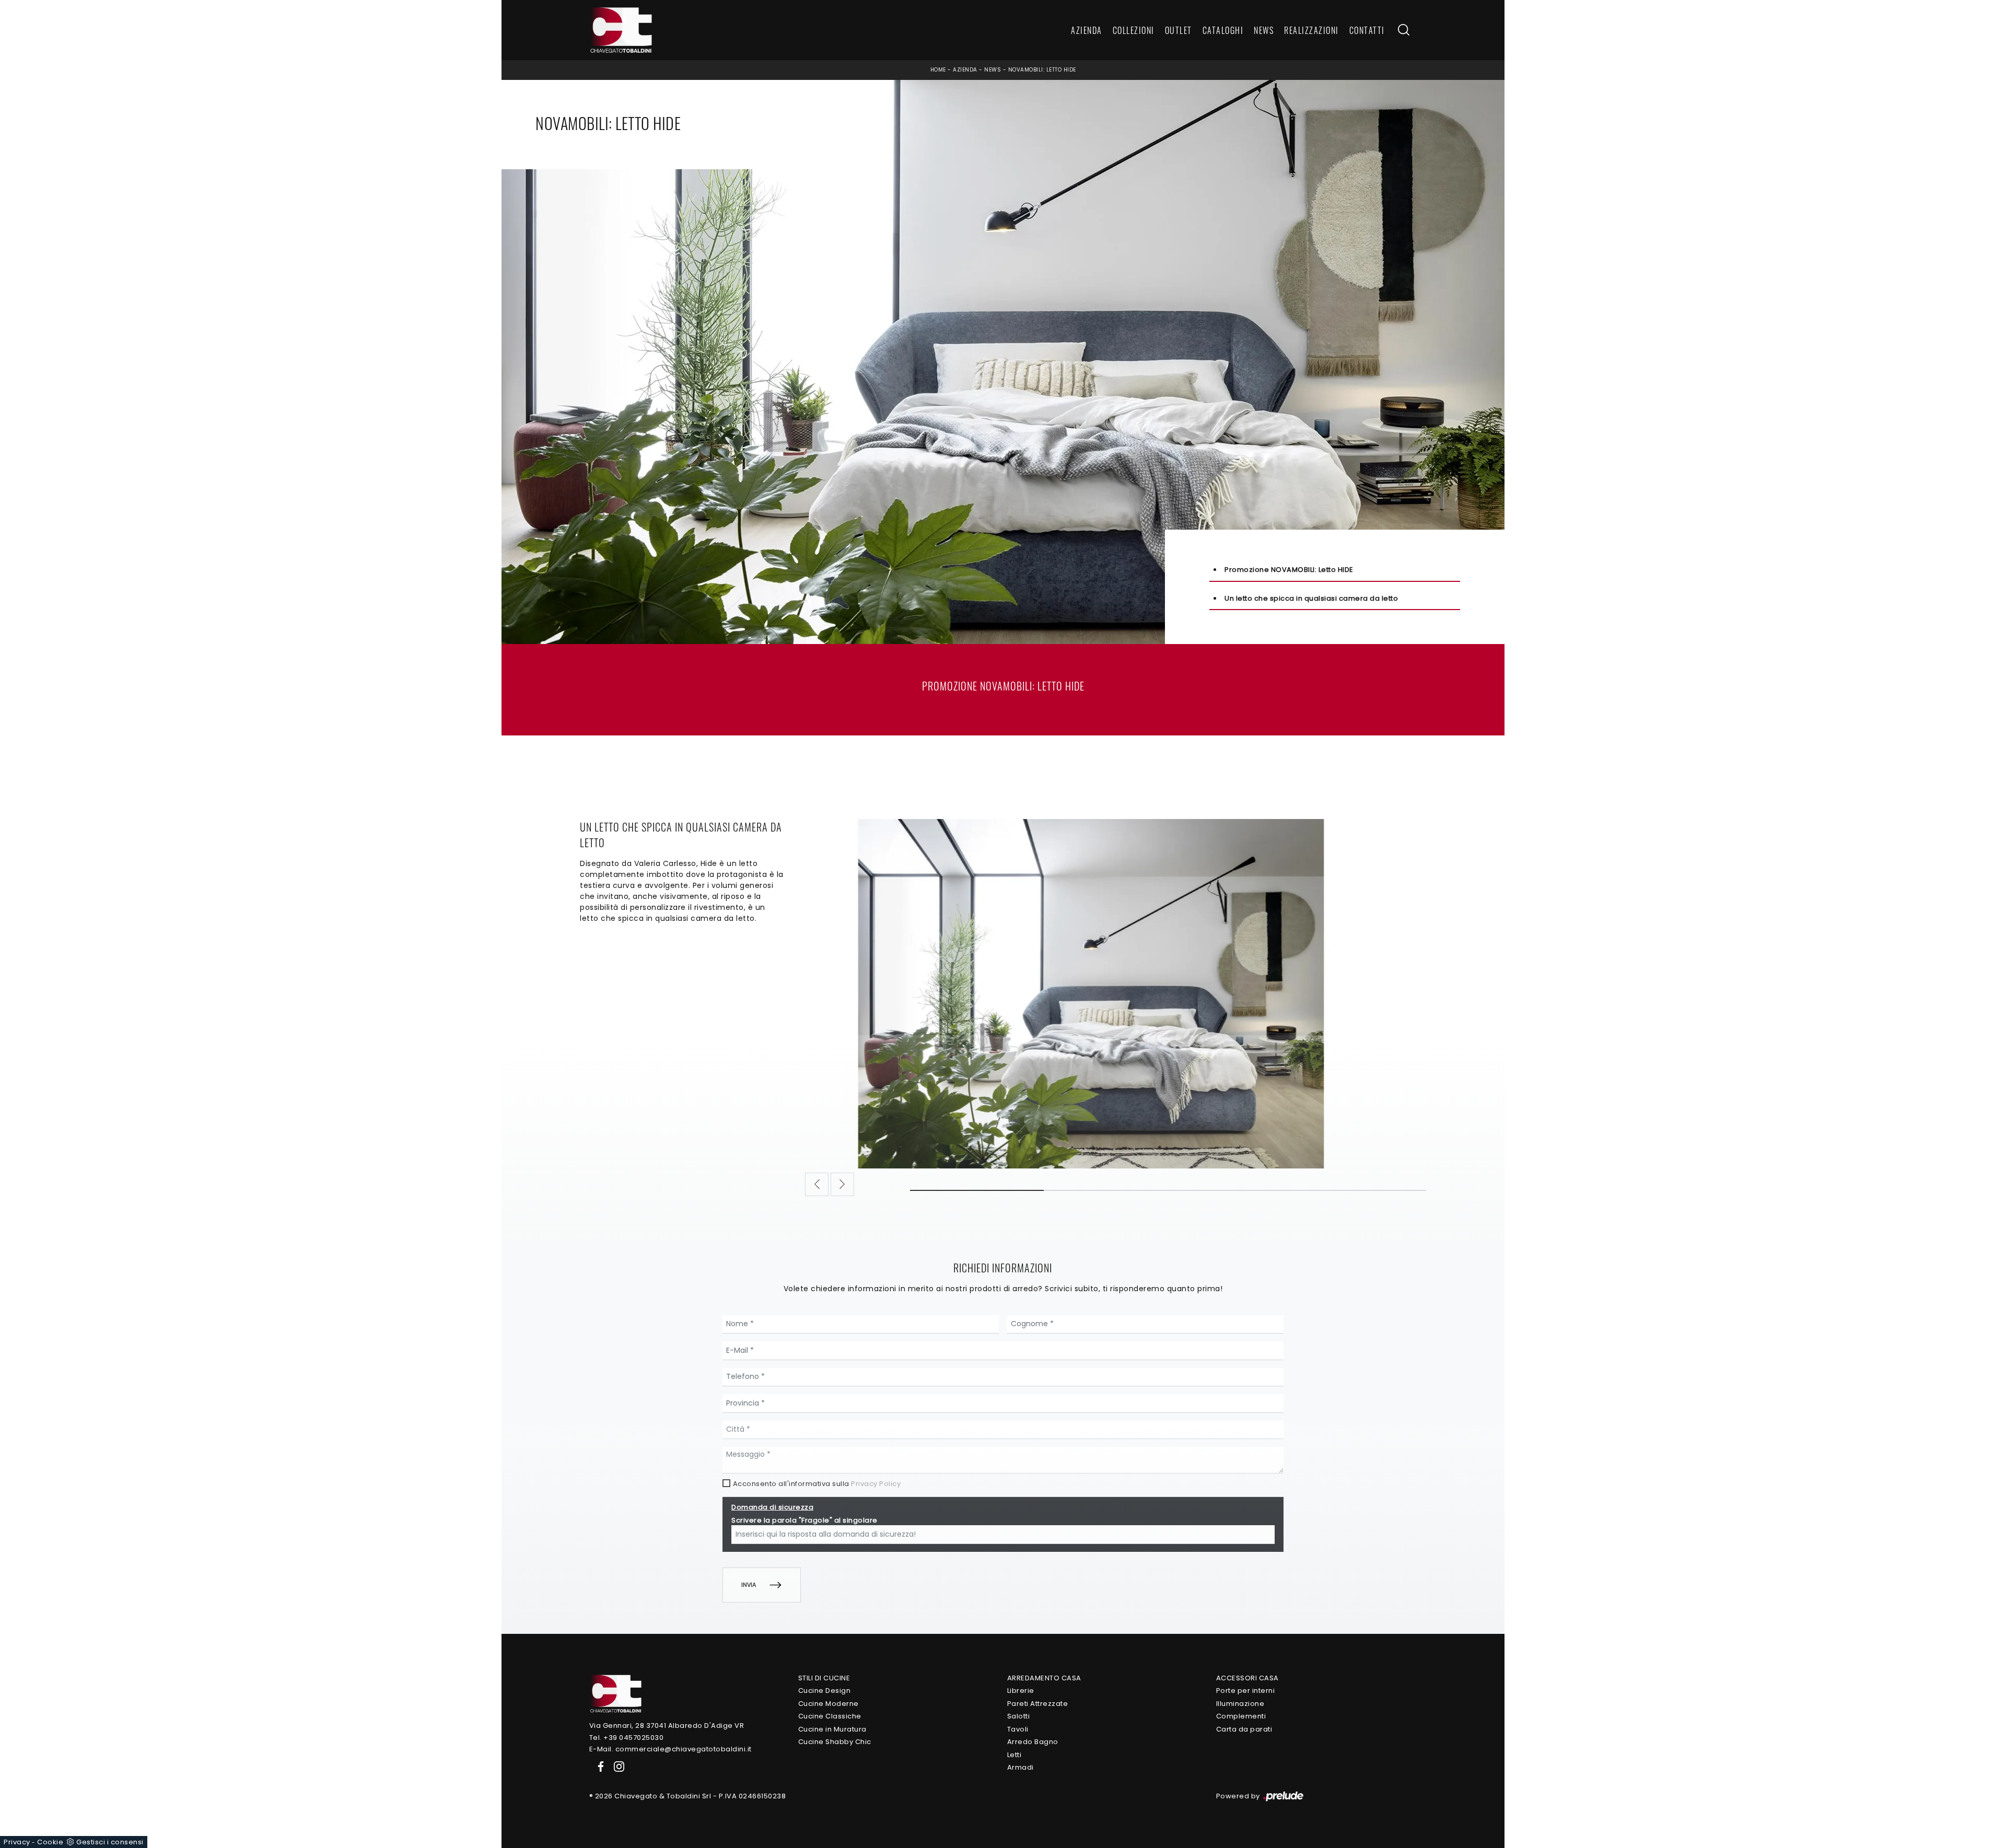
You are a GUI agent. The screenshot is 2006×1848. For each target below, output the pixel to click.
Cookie (50, 1842)
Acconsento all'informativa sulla (817, 1484)
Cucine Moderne (829, 1704)
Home (938, 70)
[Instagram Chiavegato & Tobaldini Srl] (616, 1766)
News (1264, 30)
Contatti (1367, 30)
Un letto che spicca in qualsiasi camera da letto (1311, 598)
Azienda (1087, 30)
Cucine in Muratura (832, 1729)
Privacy (17, 1842)
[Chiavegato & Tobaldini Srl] (615, 1693)
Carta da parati (1244, 1729)
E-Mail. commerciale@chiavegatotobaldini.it (670, 1749)
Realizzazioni (1311, 30)
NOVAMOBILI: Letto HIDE (1042, 70)
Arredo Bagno (1033, 1742)
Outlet (1179, 30)
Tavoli (1018, 1729)
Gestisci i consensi (110, 1842)
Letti (1014, 1755)
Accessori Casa (1247, 1678)
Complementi (1241, 1716)
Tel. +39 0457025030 (627, 1738)
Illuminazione (1240, 1704)
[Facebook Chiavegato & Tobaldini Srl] (599, 1766)
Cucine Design (825, 1691)
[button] (817, 1184)
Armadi (1021, 1767)
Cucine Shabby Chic (835, 1742)
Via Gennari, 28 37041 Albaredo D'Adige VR (667, 1726)
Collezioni (1134, 30)
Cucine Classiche (830, 1716)
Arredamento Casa (1044, 1678)
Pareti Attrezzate (1038, 1704)
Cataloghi (1223, 30)
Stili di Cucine (824, 1678)
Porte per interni (1246, 1691)
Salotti (1019, 1716)
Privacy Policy (876, 1484)
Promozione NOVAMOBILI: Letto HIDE (1289, 570)
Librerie (1021, 1691)
